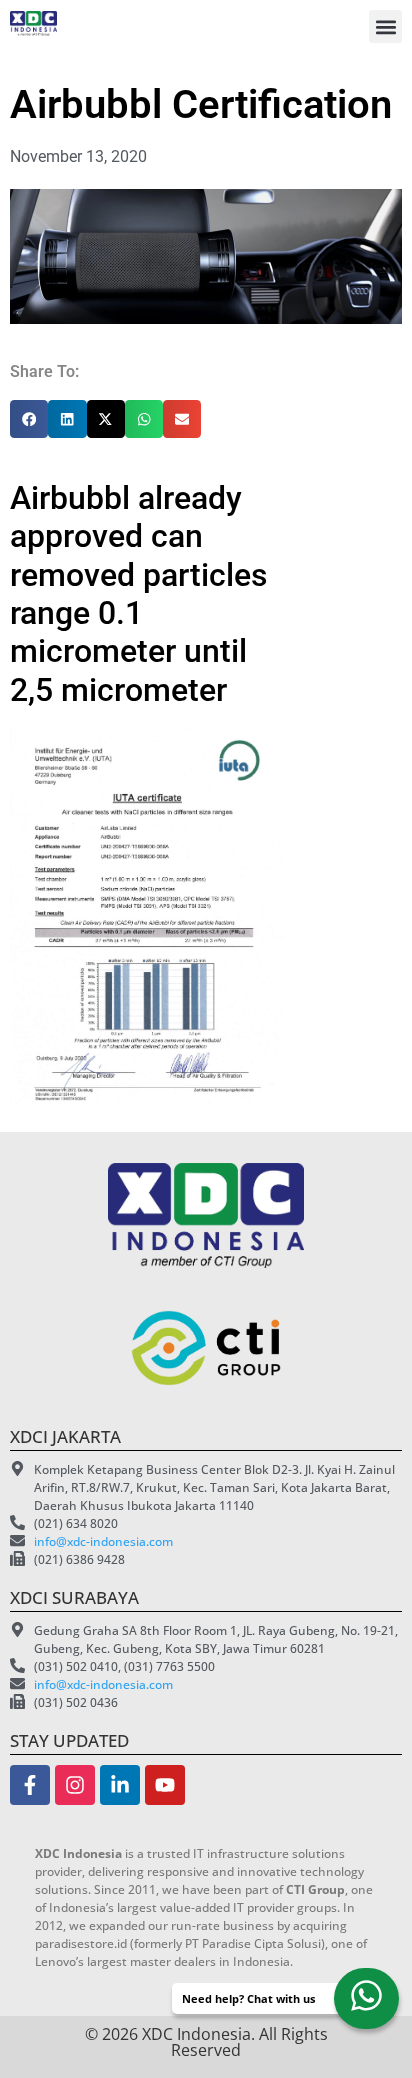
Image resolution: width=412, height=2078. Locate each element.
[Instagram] (75, 1785)
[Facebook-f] (30, 1785)
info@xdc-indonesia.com (103, 1541)
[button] (385, 26)
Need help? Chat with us (248, 1998)
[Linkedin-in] (120, 1785)
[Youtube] (165, 1785)
